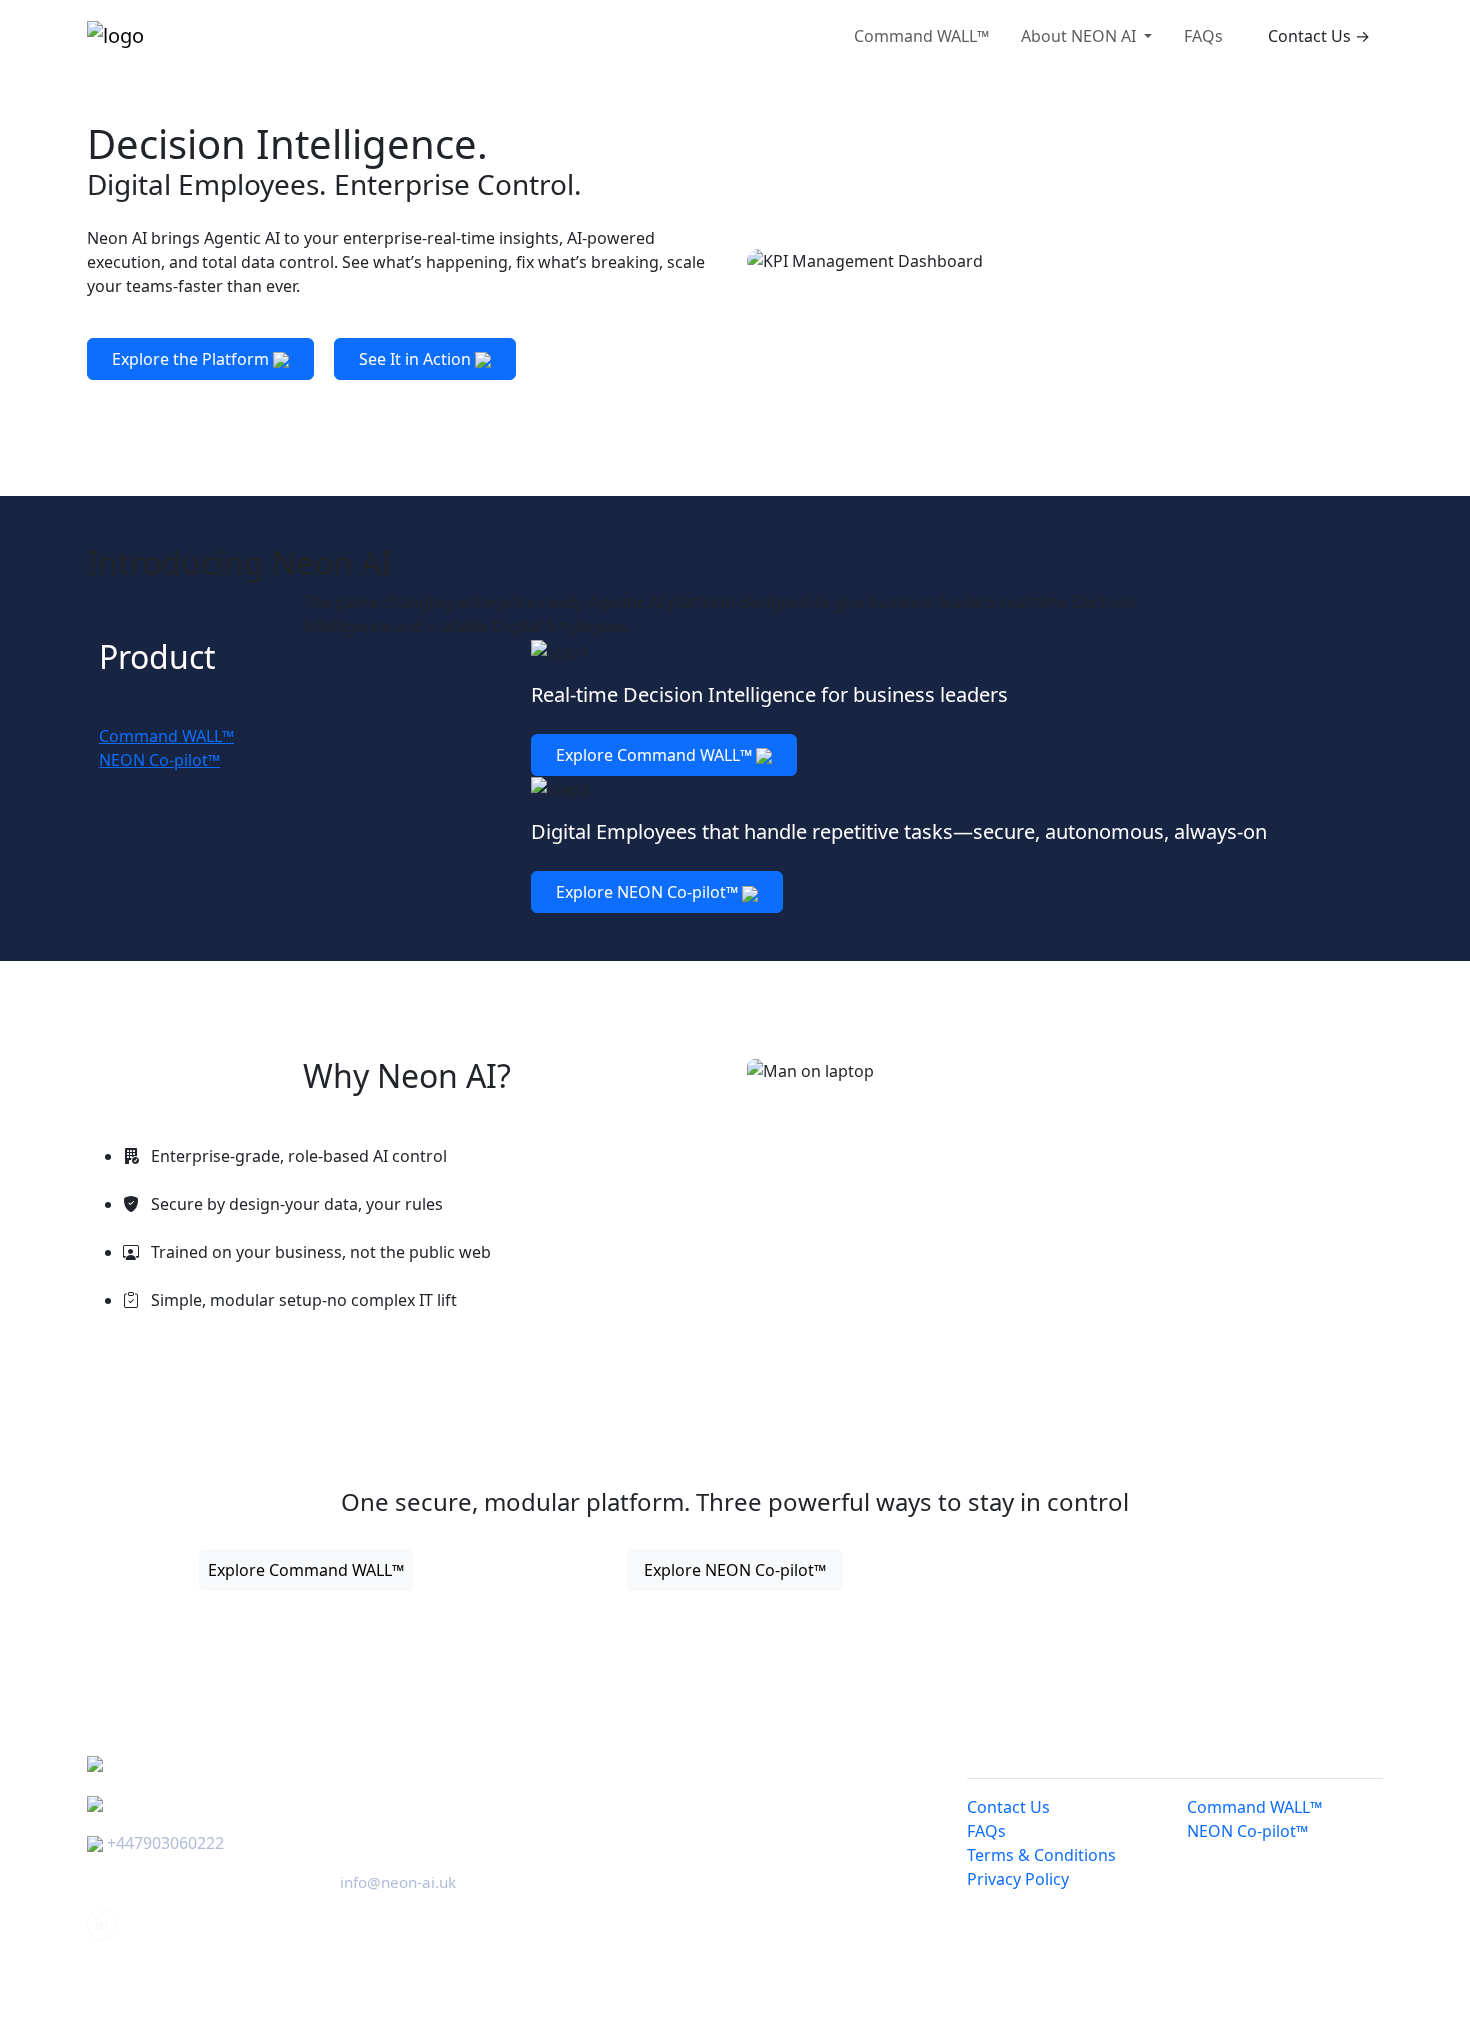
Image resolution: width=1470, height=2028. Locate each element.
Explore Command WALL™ (656, 755)
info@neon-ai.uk (398, 1882)
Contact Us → (1319, 36)
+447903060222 (165, 1843)
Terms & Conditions (1041, 1855)
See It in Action (417, 359)
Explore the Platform (192, 359)
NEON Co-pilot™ (1247, 1831)
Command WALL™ (921, 36)
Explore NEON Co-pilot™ (649, 892)
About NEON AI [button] (1080, 36)
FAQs (1203, 36)
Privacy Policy (1018, 1879)
